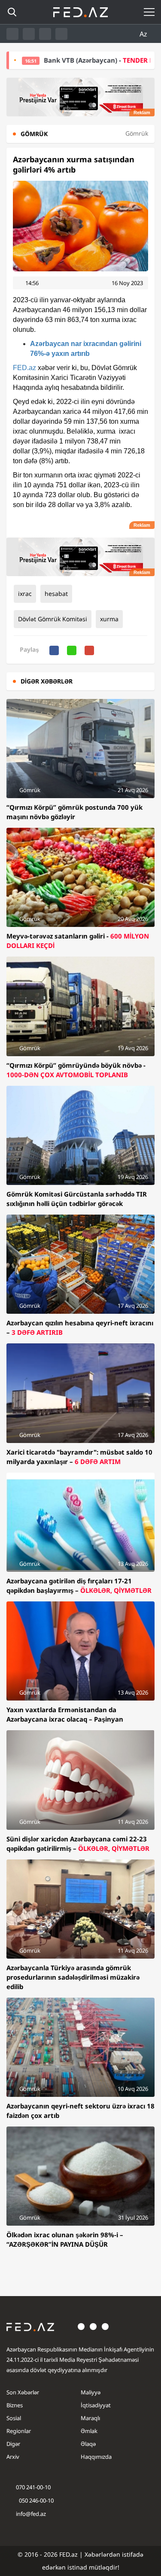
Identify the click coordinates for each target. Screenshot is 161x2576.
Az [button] (144, 34)
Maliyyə (91, 2392)
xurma (109, 619)
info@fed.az (31, 2514)
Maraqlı (90, 2418)
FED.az (24, 368)
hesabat (56, 594)
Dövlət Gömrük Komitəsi (53, 619)
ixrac (25, 594)
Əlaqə (88, 2444)
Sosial (14, 2418)
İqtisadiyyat (96, 2405)
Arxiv (13, 2457)
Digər (13, 2444)
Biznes (15, 2405)
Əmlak (89, 2431)
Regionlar (19, 2431)
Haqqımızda (96, 2457)
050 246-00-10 (36, 2500)
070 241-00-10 (33, 2487)
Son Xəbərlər (23, 2392)
